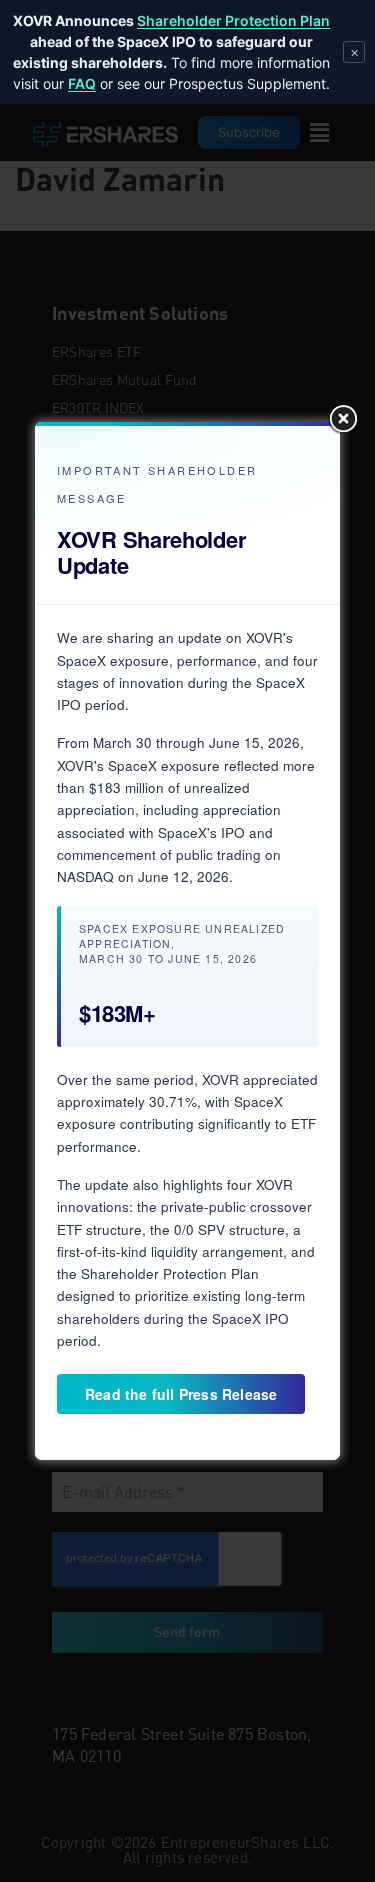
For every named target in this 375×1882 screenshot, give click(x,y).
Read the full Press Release (181, 1394)
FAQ (82, 83)
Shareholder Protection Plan (233, 20)
